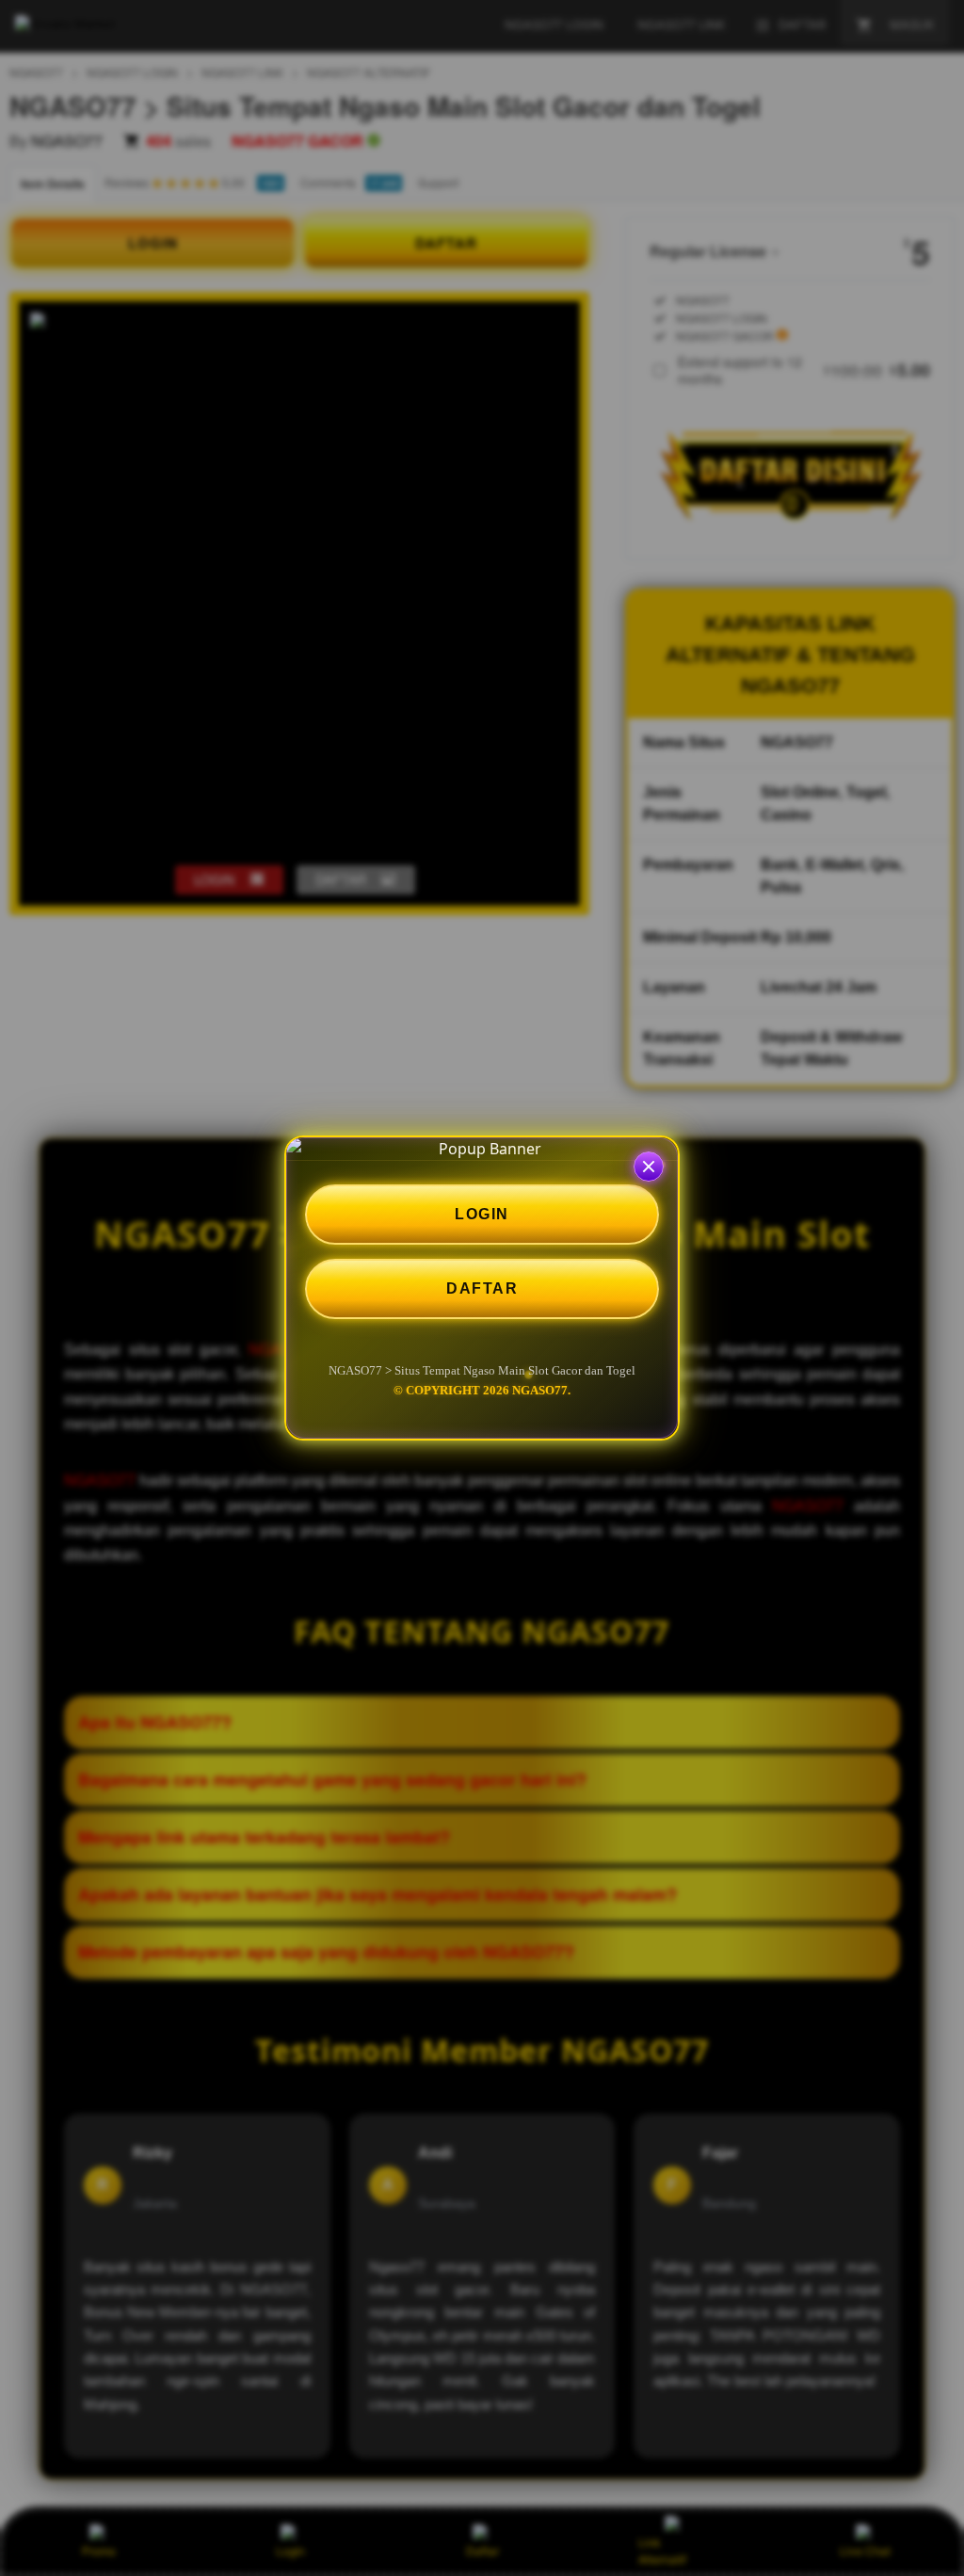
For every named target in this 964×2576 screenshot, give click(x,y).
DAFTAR (482, 1288)
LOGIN (482, 1214)
